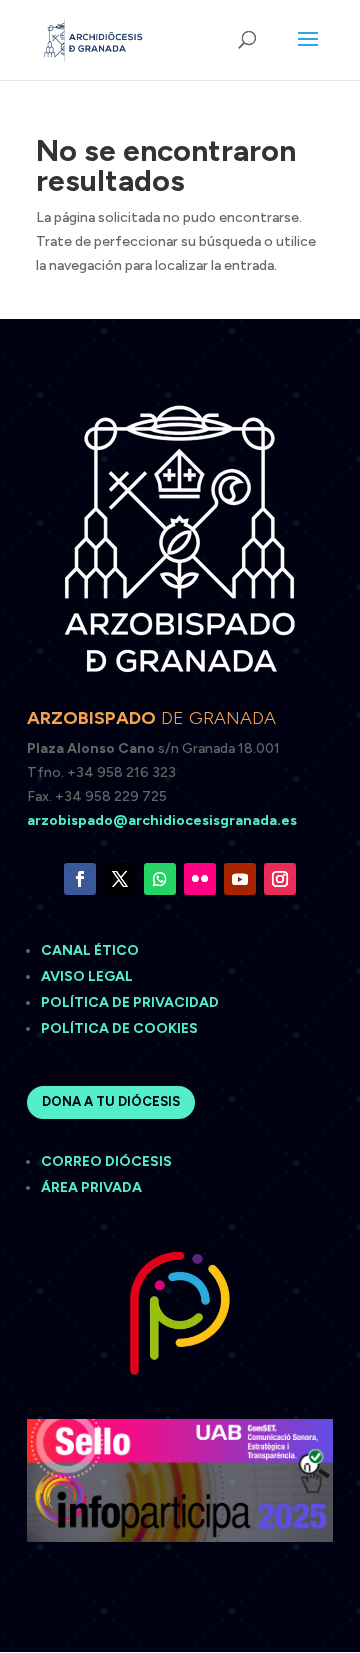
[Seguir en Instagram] (280, 879)
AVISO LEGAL (88, 976)
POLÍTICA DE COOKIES (119, 1028)
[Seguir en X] (120, 879)
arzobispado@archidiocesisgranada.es (162, 820)
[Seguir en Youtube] (240, 879)
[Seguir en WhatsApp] (160, 879)
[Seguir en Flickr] (200, 879)
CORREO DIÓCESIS (106, 1161)
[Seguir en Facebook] (80, 879)
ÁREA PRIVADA (91, 1187)
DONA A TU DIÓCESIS (111, 1101)
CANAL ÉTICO (91, 950)
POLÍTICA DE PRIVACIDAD (130, 1002)
